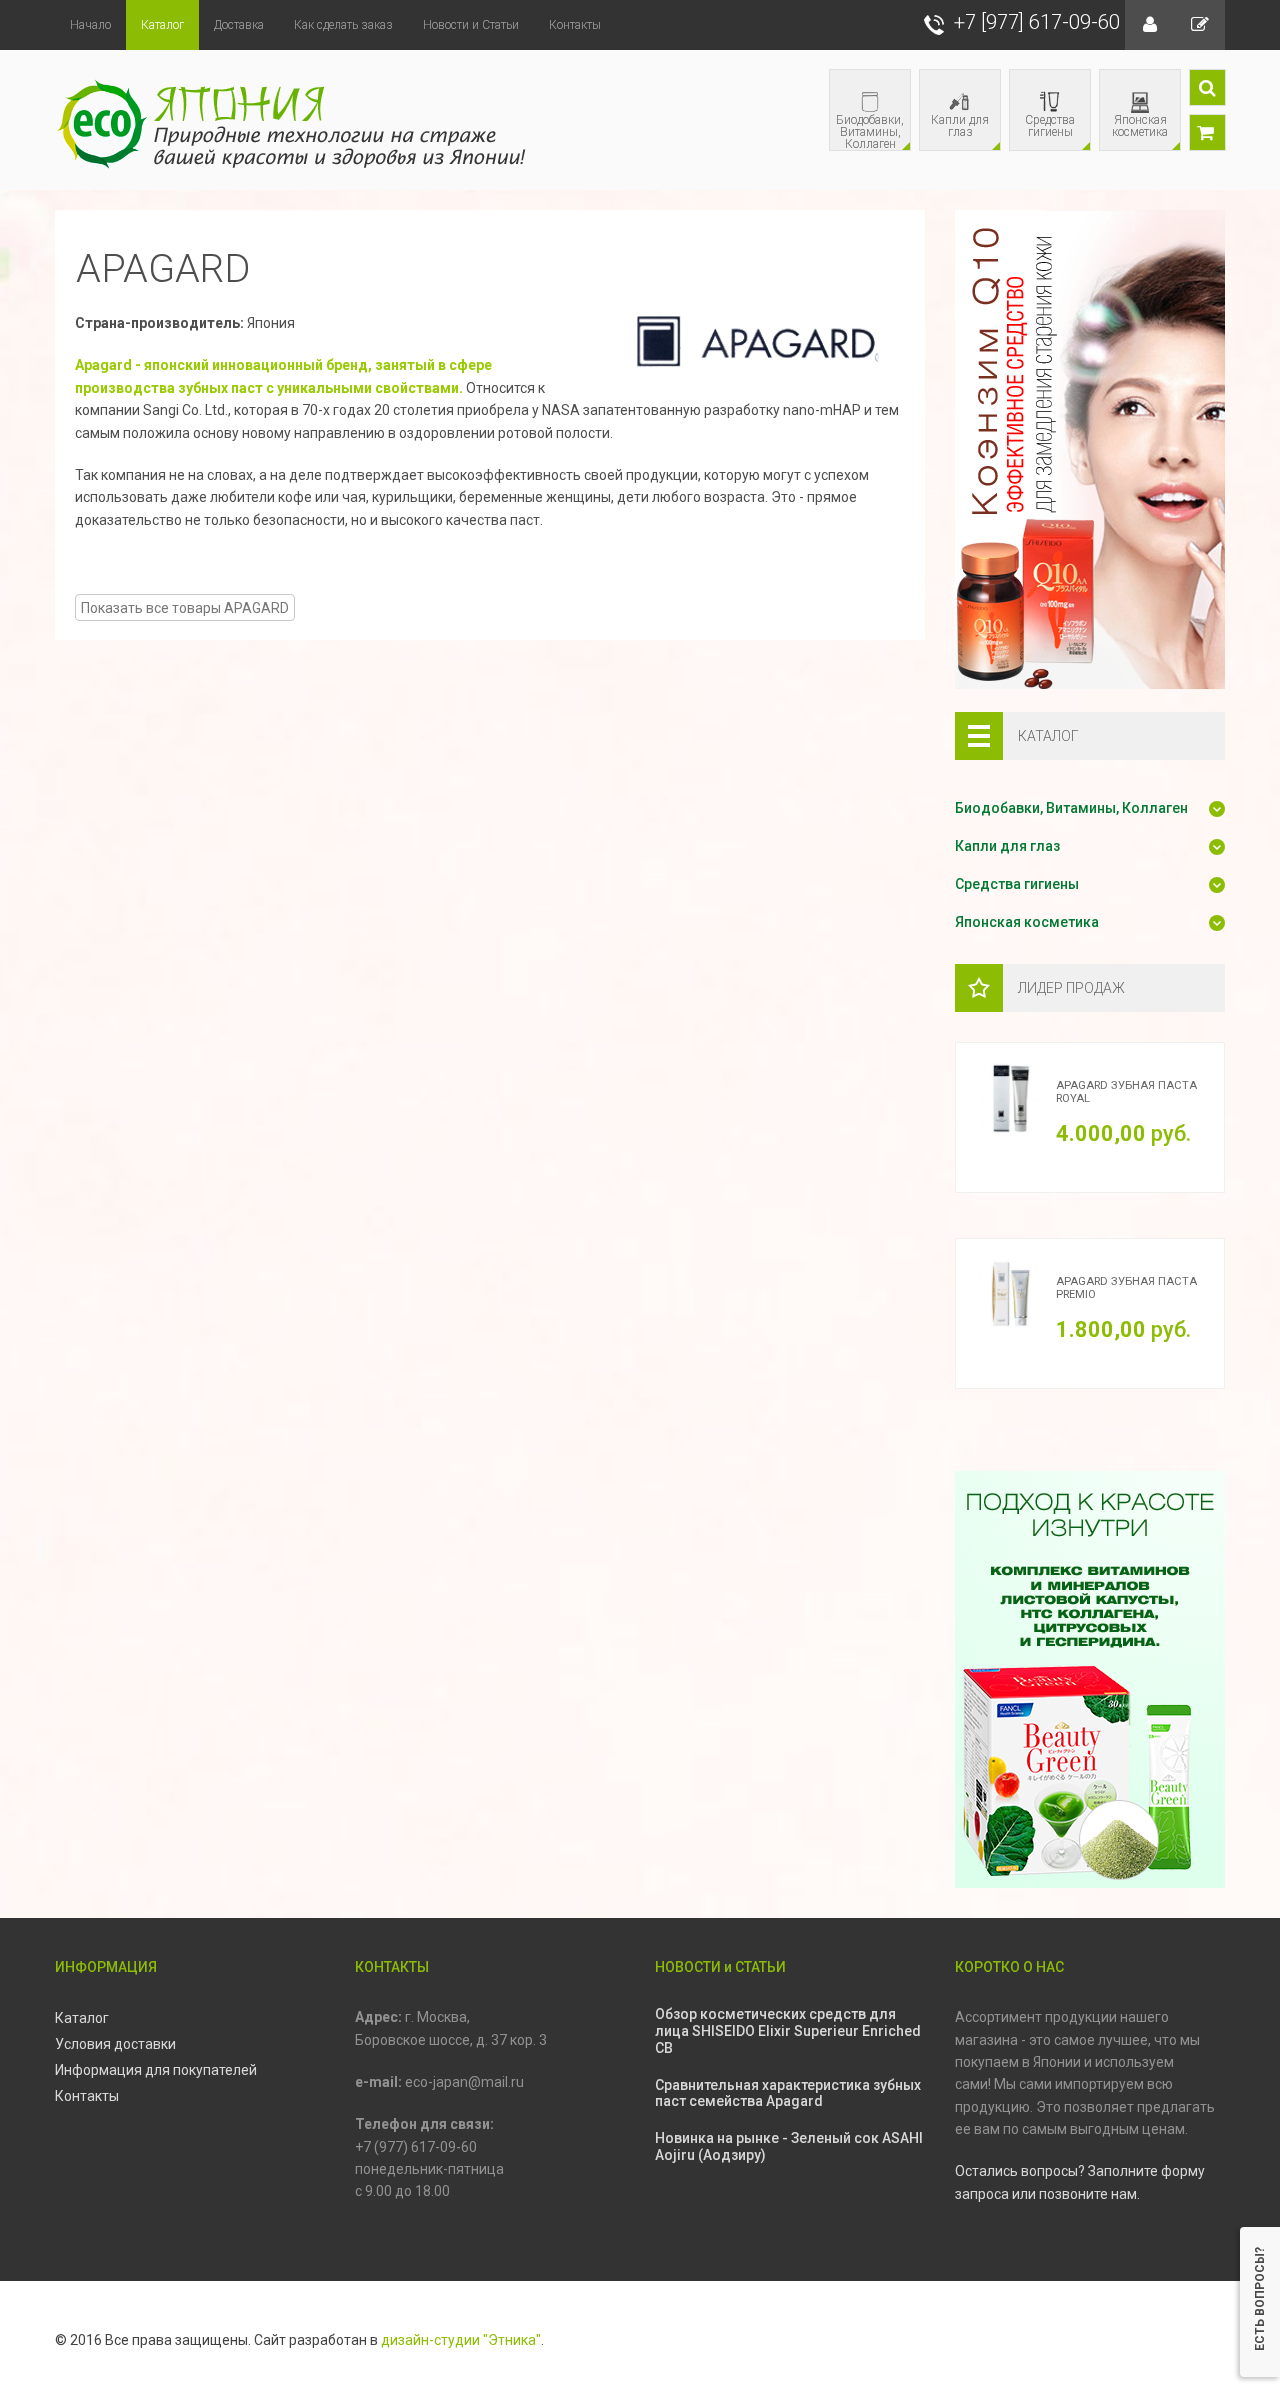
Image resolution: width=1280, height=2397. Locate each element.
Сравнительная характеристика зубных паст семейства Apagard (788, 2093)
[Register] (1200, 25)
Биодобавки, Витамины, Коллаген (867, 131)
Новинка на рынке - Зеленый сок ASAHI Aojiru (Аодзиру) (789, 2146)
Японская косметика (1134, 131)
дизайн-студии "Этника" (461, 2340)
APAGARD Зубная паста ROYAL (1126, 1092)
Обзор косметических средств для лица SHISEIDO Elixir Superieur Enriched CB (788, 2031)
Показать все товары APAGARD (185, 608)
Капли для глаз (954, 131)
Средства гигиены (1042, 131)
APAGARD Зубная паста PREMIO (1126, 1288)
